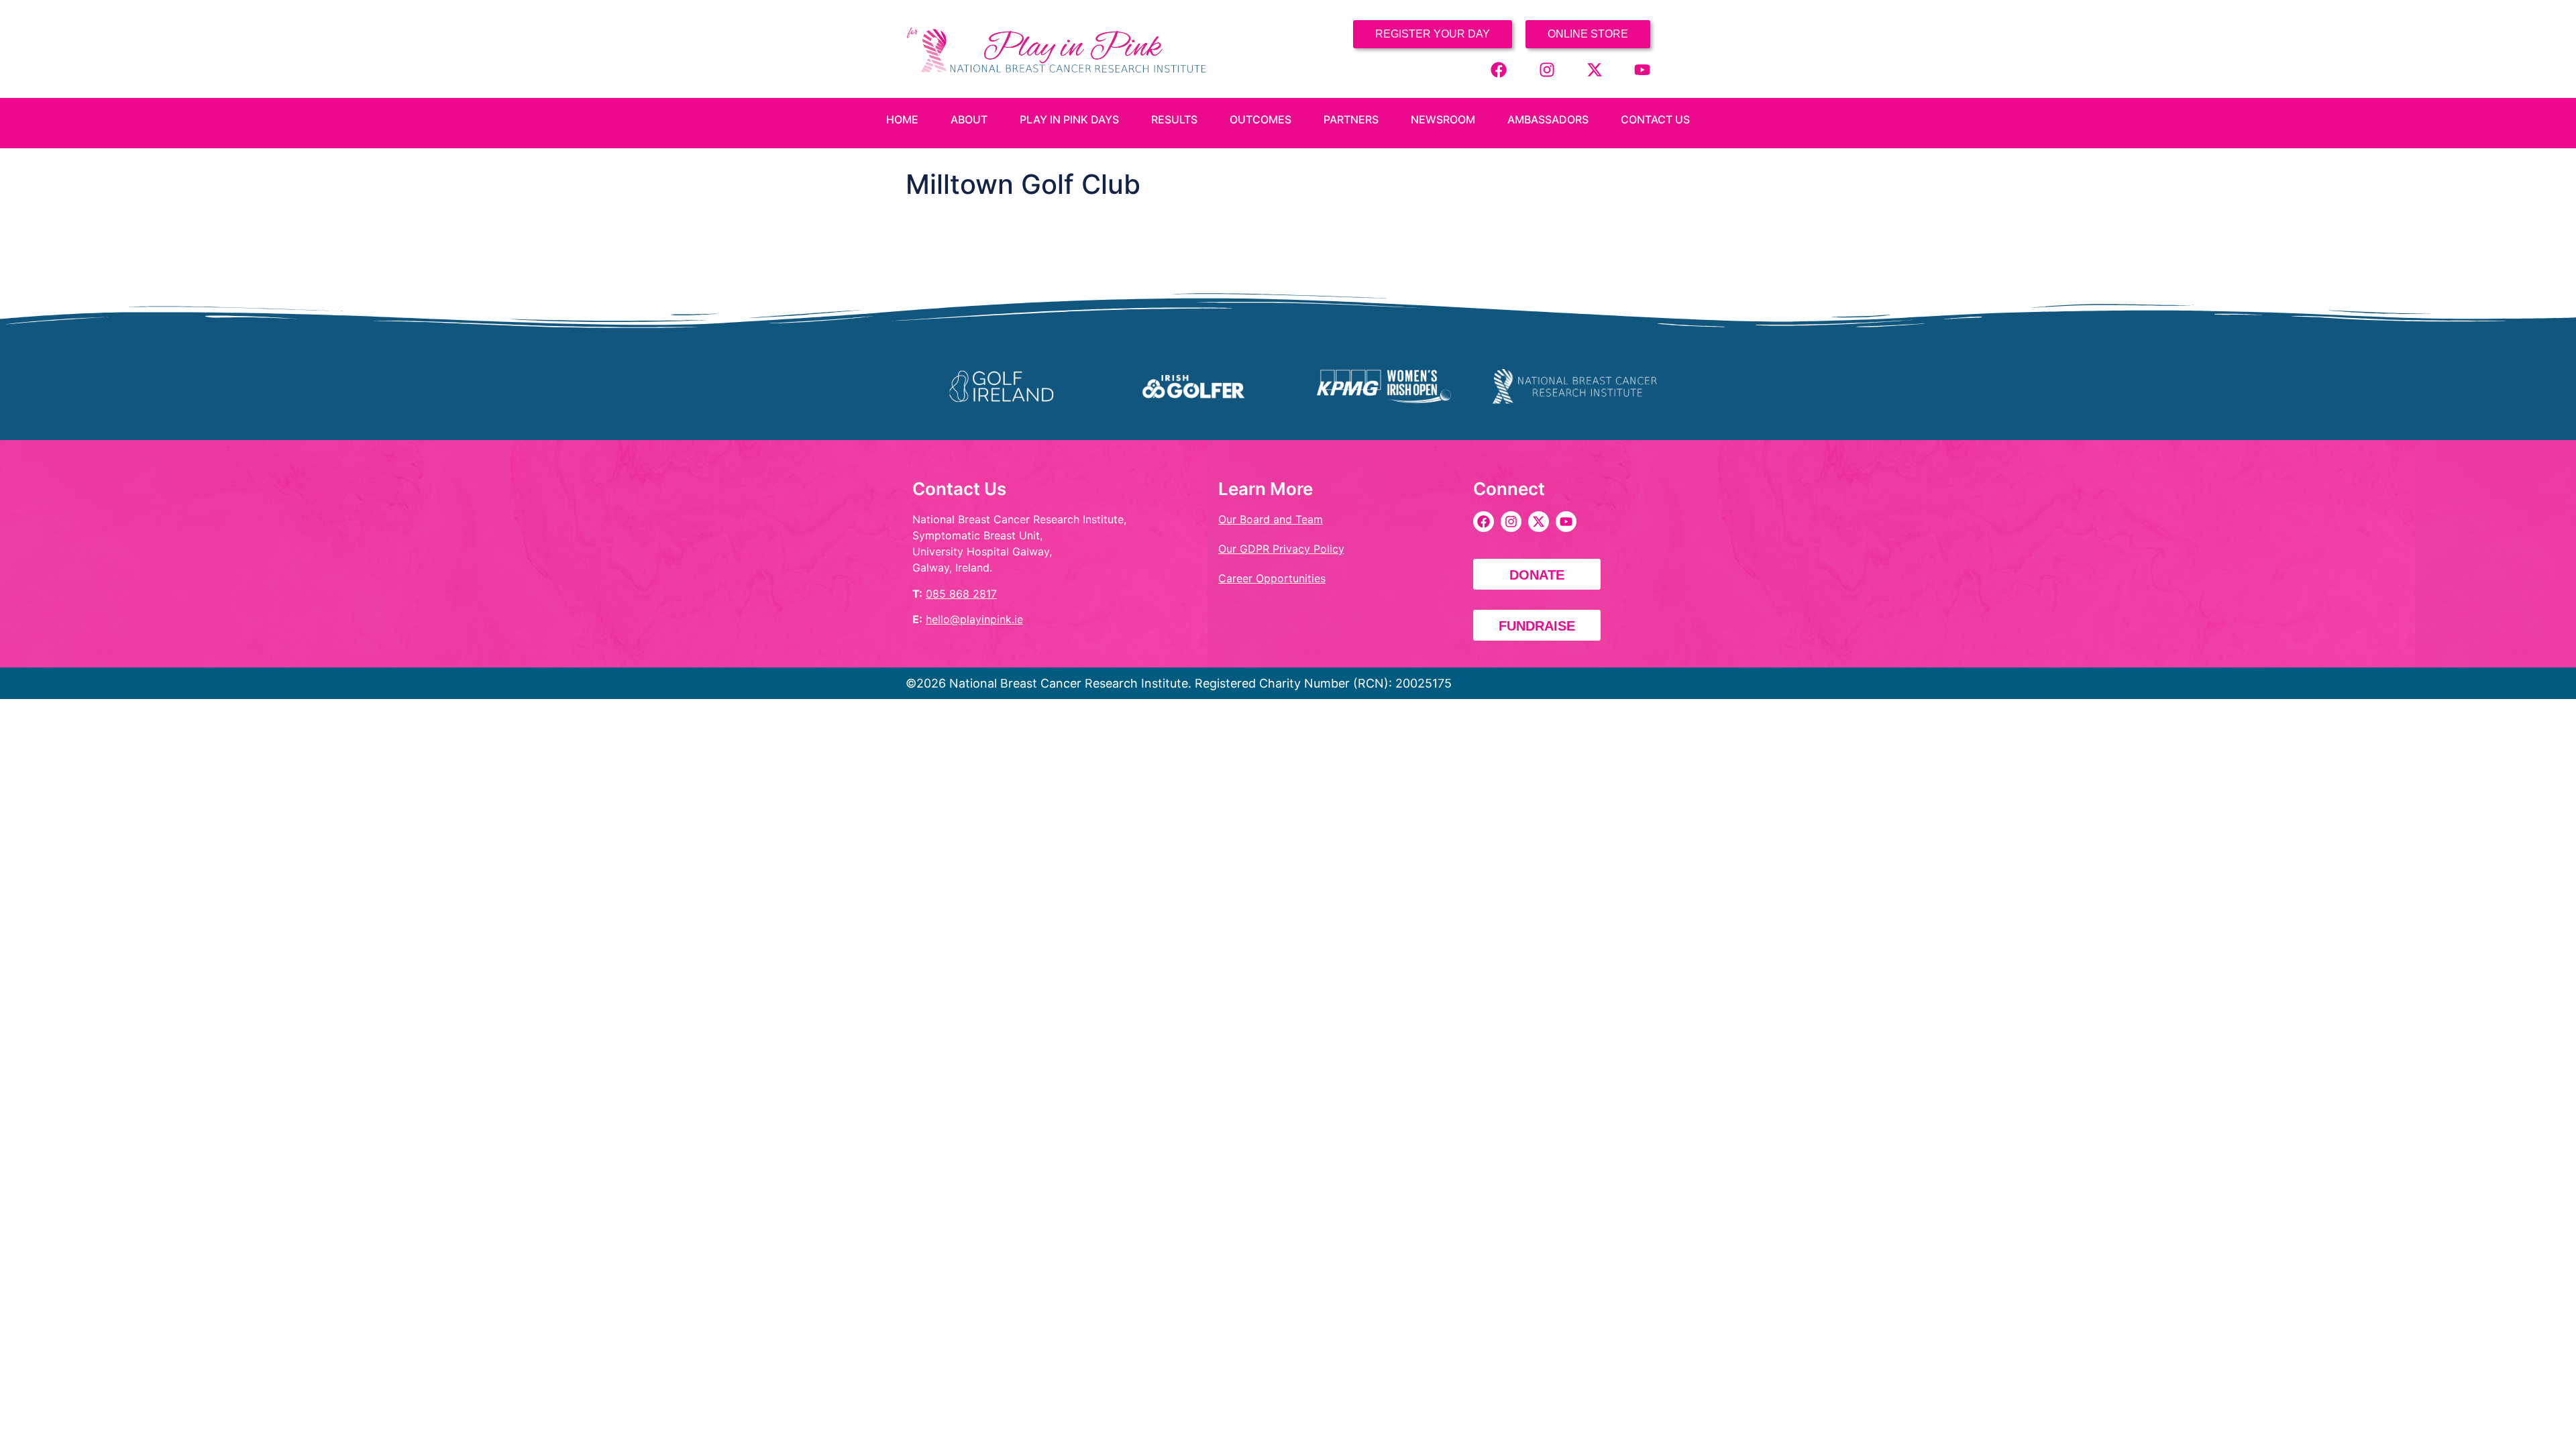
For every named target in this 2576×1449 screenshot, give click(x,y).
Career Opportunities (1272, 578)
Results (1174, 119)
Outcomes (1260, 119)
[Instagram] (1547, 70)
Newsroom (1443, 119)
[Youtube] (1642, 70)
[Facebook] (1499, 70)
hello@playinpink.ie (974, 619)
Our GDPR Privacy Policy (1281, 549)
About (969, 119)
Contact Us (1655, 119)
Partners (1351, 119)
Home (902, 119)
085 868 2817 (961, 594)
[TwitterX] (1595, 70)
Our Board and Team (1271, 519)
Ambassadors (1548, 119)
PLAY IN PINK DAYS (1069, 119)
